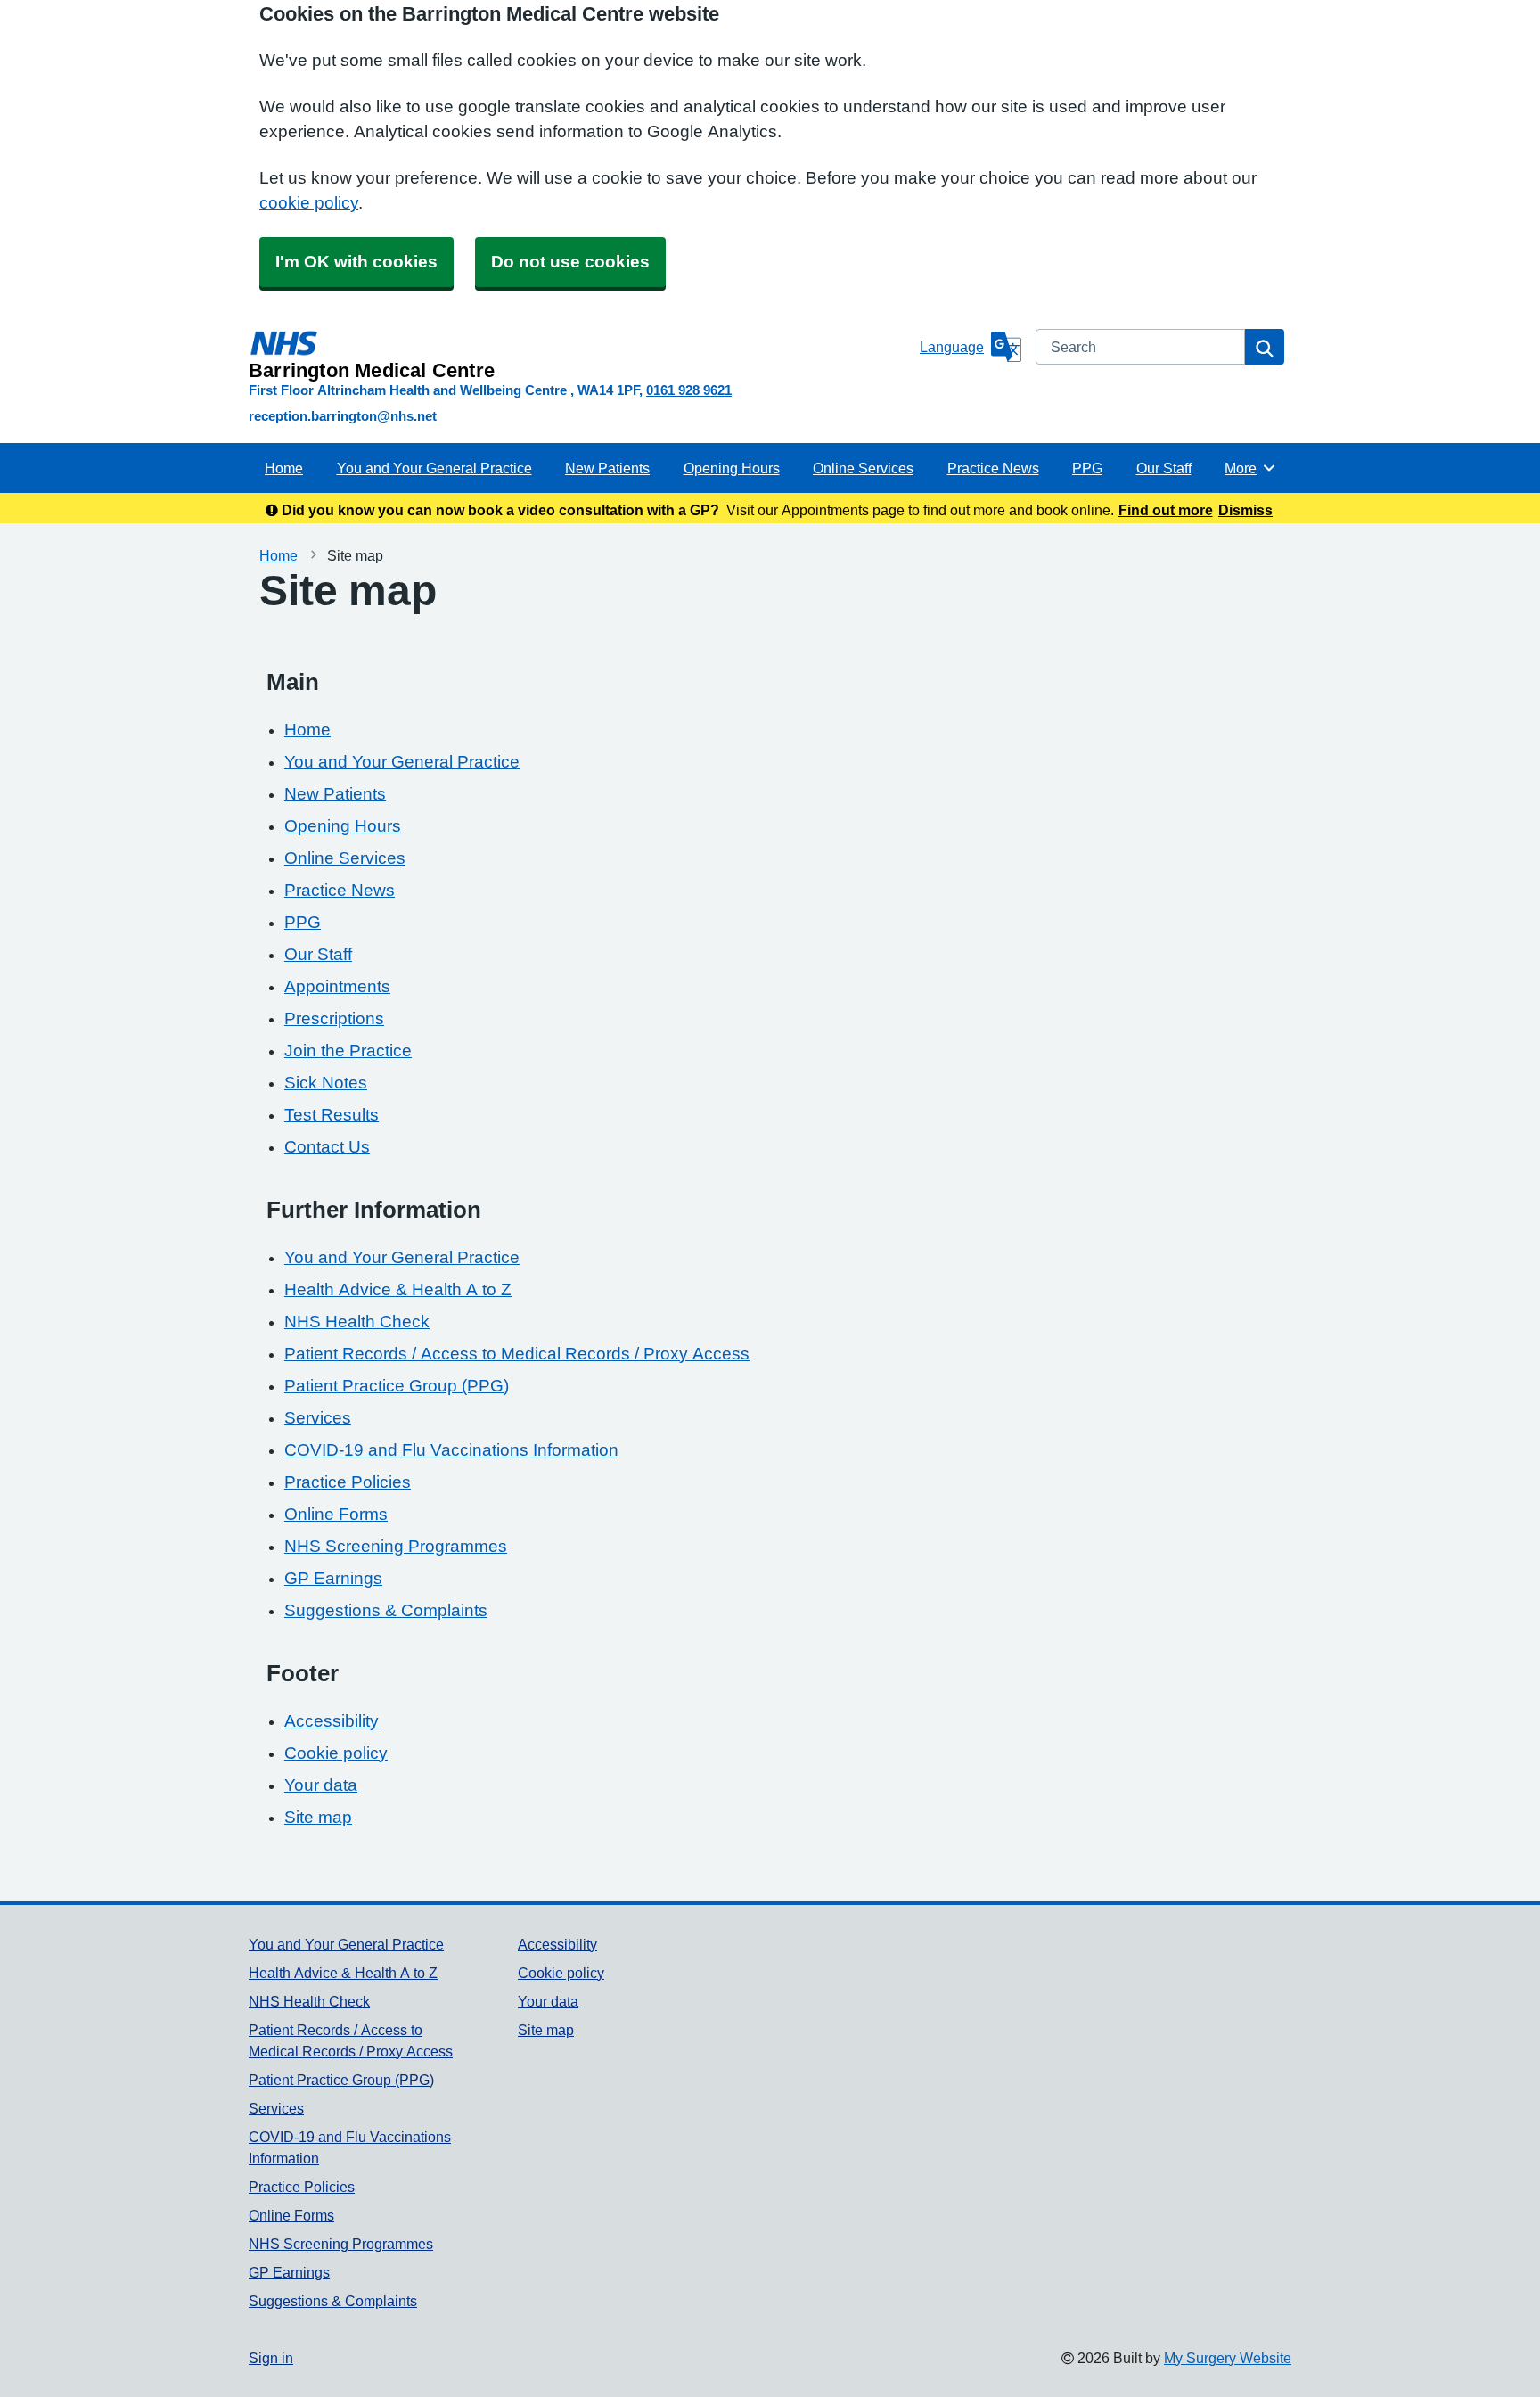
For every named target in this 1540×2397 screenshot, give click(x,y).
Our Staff (1164, 468)
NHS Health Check (357, 1322)
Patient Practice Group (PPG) (397, 1386)
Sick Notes (326, 1083)
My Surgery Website (1228, 2358)
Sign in (271, 2358)
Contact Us (327, 1147)
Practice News (993, 468)
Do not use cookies (570, 262)
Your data (321, 1785)
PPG (1087, 468)
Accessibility (332, 1721)
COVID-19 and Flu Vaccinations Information (451, 1450)
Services (318, 1418)
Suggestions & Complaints (386, 1610)
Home (284, 468)
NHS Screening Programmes (396, 1546)
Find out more (1166, 510)
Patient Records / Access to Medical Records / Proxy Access (517, 1354)
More (1250, 468)
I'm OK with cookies (356, 262)
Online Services (863, 468)
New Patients (607, 468)
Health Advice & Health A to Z (398, 1289)
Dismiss (1245, 510)
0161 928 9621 (689, 390)
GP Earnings (333, 1578)
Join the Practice (348, 1051)
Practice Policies (348, 1482)
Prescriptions (334, 1018)
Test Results (332, 1115)
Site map (318, 1817)
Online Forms (336, 1514)
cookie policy (309, 203)
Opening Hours (732, 468)
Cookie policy (336, 1753)
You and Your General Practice (434, 468)
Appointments (337, 986)
